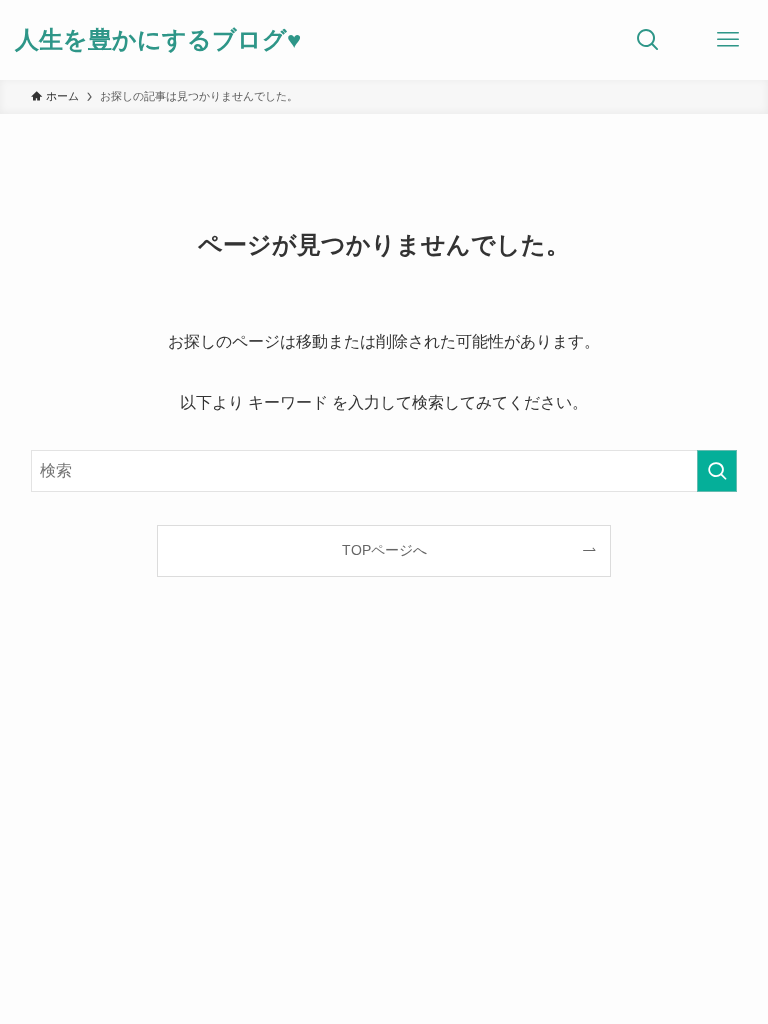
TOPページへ (384, 550)
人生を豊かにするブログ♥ (158, 40)
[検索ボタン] (648, 40)
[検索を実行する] (717, 471)
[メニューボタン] (728, 40)
